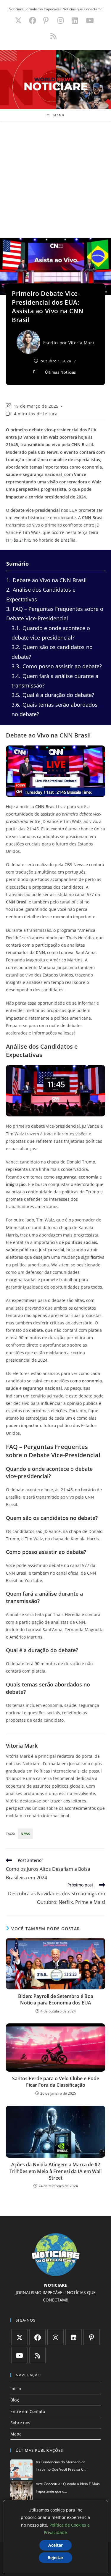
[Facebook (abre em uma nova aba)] (33, 20)
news (25, 1834)
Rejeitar (55, 2558)
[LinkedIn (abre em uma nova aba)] (75, 20)
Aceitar (55, 2545)
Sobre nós (20, 2423)
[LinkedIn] (74, 2337)
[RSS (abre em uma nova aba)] (53, 36)
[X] (19, 2337)
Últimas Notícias (61, 372)
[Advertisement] (55, 179)
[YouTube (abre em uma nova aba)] (90, 20)
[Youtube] (19, 2355)
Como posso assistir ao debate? (57, 666)
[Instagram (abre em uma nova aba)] (61, 20)
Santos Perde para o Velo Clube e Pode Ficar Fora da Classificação (56, 2082)
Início (16, 2389)
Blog (15, 2400)
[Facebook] (37, 2337)
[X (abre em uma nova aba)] (18, 20)
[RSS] (37, 2355)
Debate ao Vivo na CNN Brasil (46, 580)
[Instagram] (55, 2337)
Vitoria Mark (81, 343)
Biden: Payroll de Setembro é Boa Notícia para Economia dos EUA (56, 1999)
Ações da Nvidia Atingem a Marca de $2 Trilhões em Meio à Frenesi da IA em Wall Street (55, 2171)
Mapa (16, 2434)
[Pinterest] (92, 2337)
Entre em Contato (28, 2411)
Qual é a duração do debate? (53, 695)
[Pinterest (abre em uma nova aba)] (46, 20)
